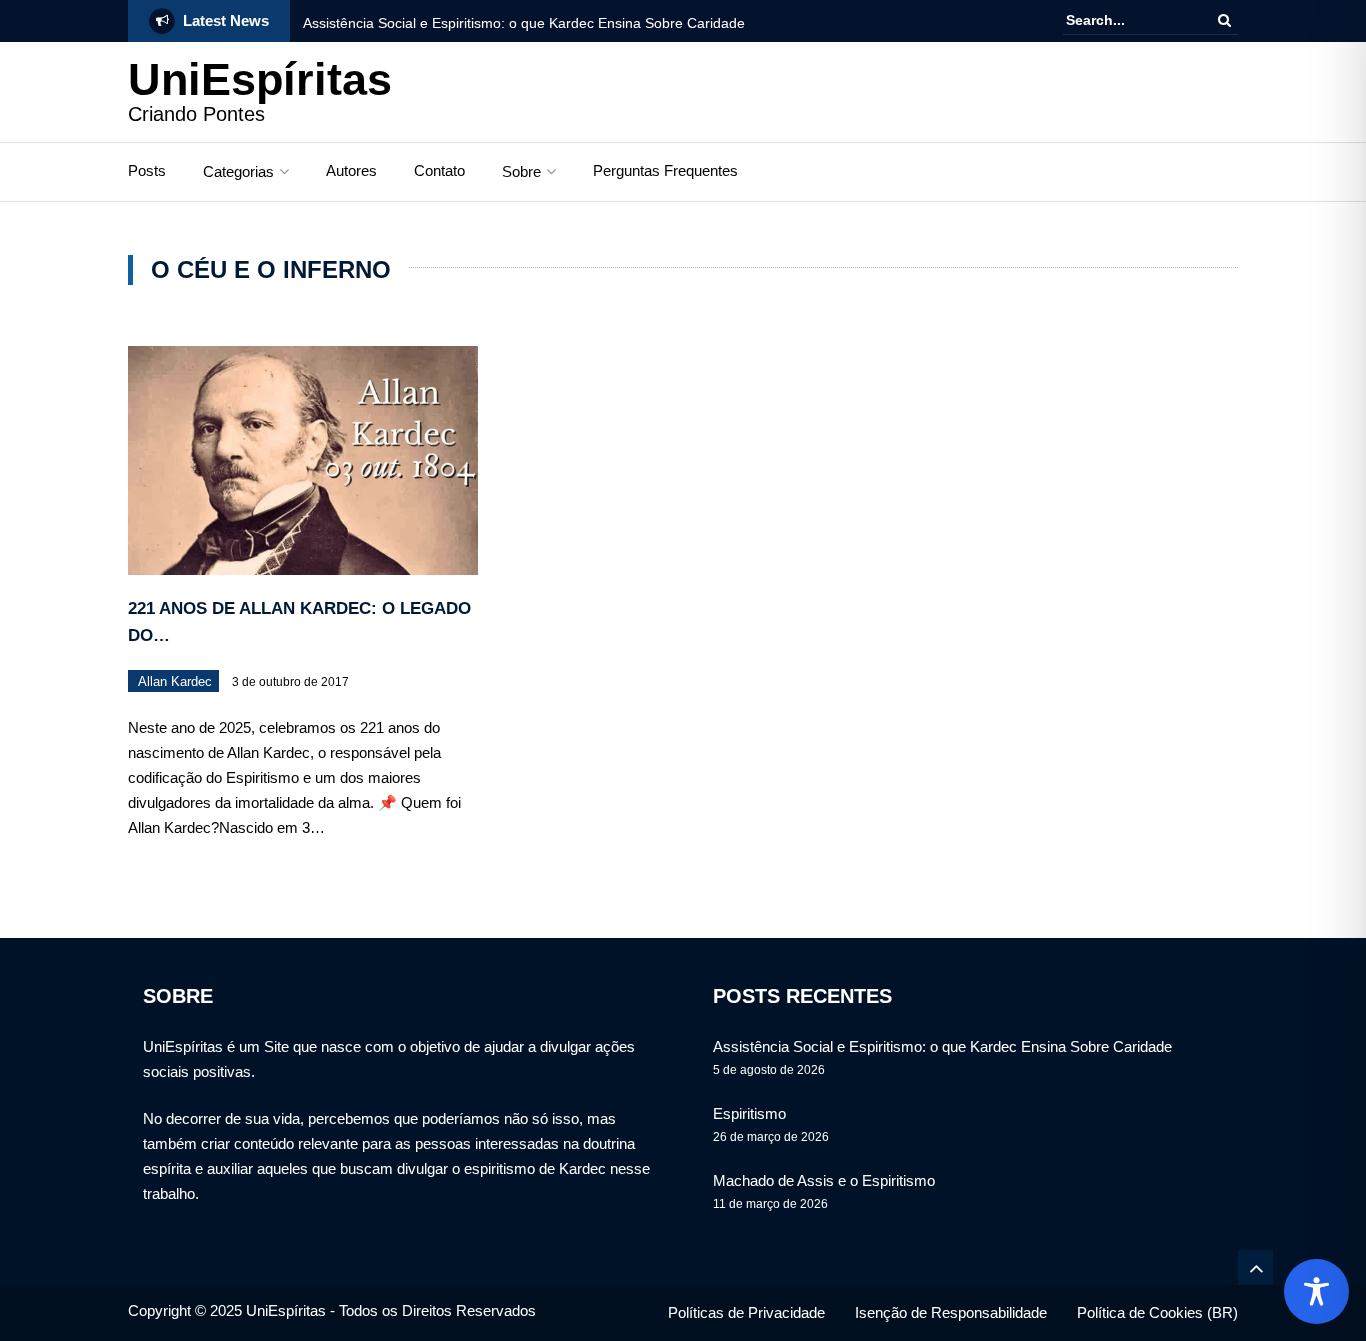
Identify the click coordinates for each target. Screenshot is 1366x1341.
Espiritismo (749, 1113)
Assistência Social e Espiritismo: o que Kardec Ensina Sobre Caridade (524, 23)
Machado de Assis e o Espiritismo (824, 1180)
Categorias (238, 171)
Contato (439, 170)
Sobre (521, 171)
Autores (351, 170)
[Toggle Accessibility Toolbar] (1316, 1291)
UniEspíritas (260, 79)
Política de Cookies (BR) (1157, 1312)
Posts (147, 170)
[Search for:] (1127, 20)
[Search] (1224, 20)
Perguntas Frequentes (665, 170)
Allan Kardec (175, 681)
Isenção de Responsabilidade (951, 1312)
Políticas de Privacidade (746, 1312)
